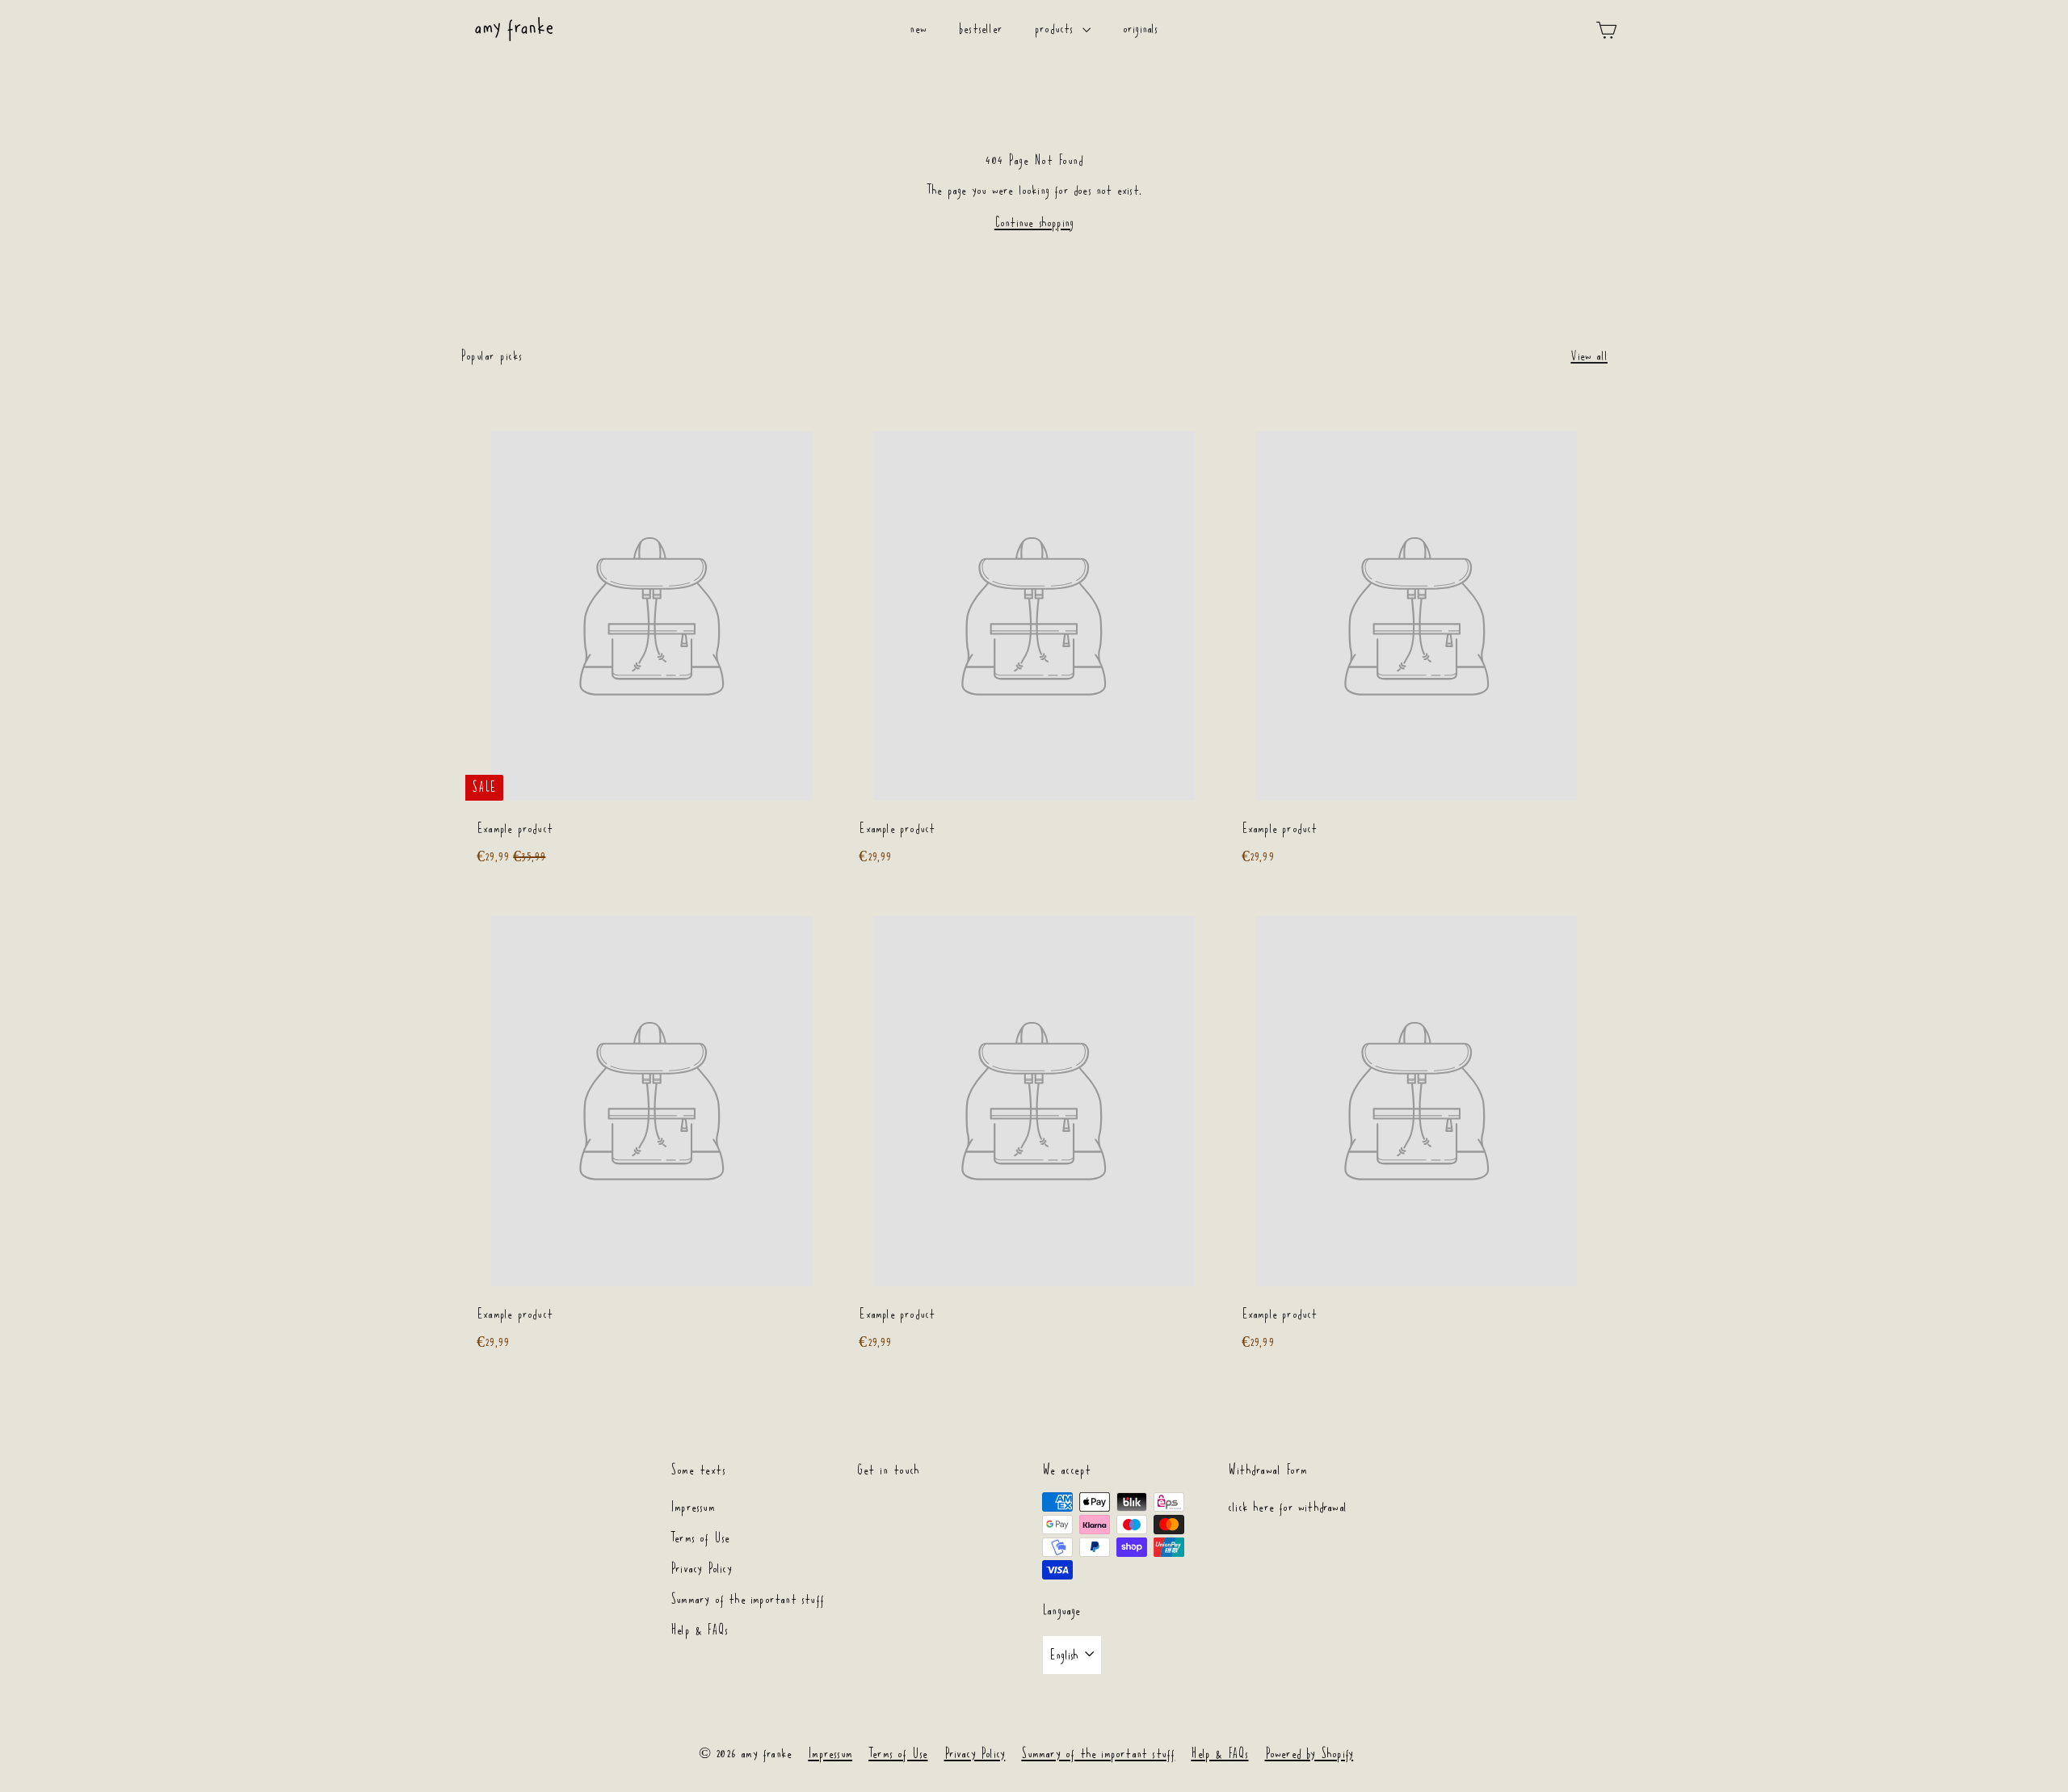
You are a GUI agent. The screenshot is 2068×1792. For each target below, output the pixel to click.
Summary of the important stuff (747, 1599)
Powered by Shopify (1309, 1754)
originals (1141, 29)
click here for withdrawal (1287, 1507)
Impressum (693, 1507)
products (1057, 29)
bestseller (981, 29)
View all (1589, 356)
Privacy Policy (701, 1569)
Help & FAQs (699, 1630)
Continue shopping (1034, 223)
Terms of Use (700, 1538)
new (918, 29)
